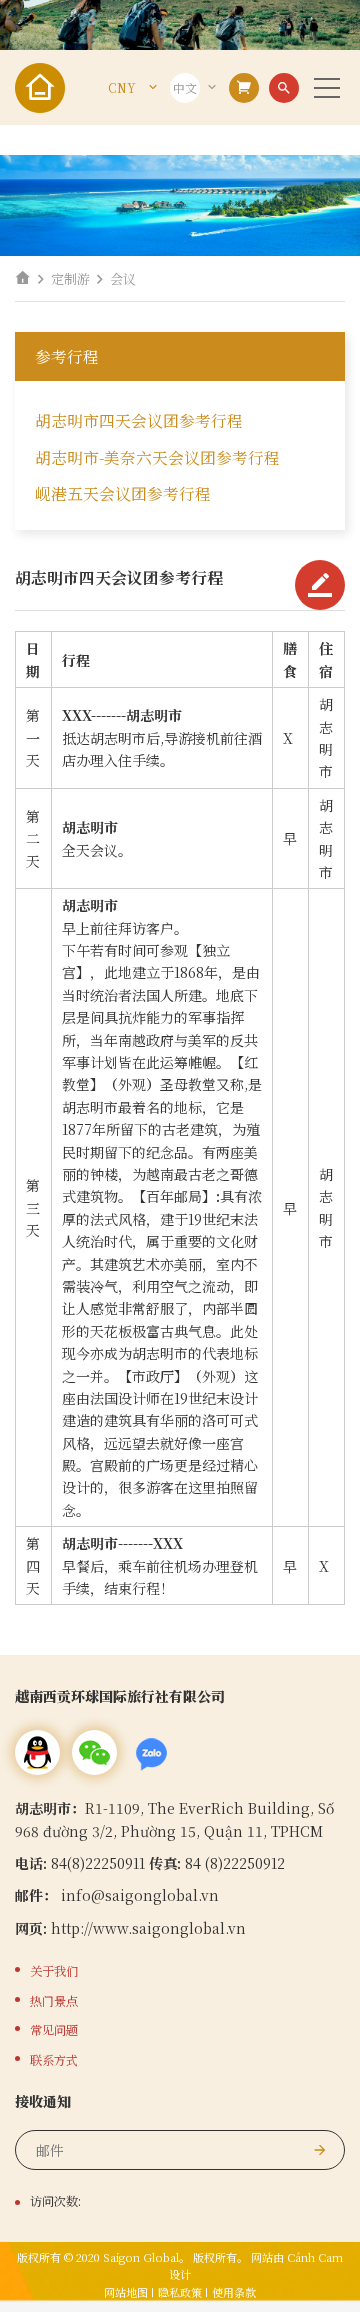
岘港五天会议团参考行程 (123, 493)
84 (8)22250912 (235, 1863)
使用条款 (234, 2292)
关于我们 (54, 1971)
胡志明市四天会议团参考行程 (139, 420)
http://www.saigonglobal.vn (148, 1928)
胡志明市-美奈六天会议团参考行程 (157, 457)
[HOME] (23, 278)
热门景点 (54, 2001)
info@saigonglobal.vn (140, 1895)
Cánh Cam (315, 2257)
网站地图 (126, 2292)
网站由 (267, 2257)
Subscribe (320, 2150)
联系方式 (54, 2060)
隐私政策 (180, 2292)
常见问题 (54, 2030)
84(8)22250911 (100, 1863)
